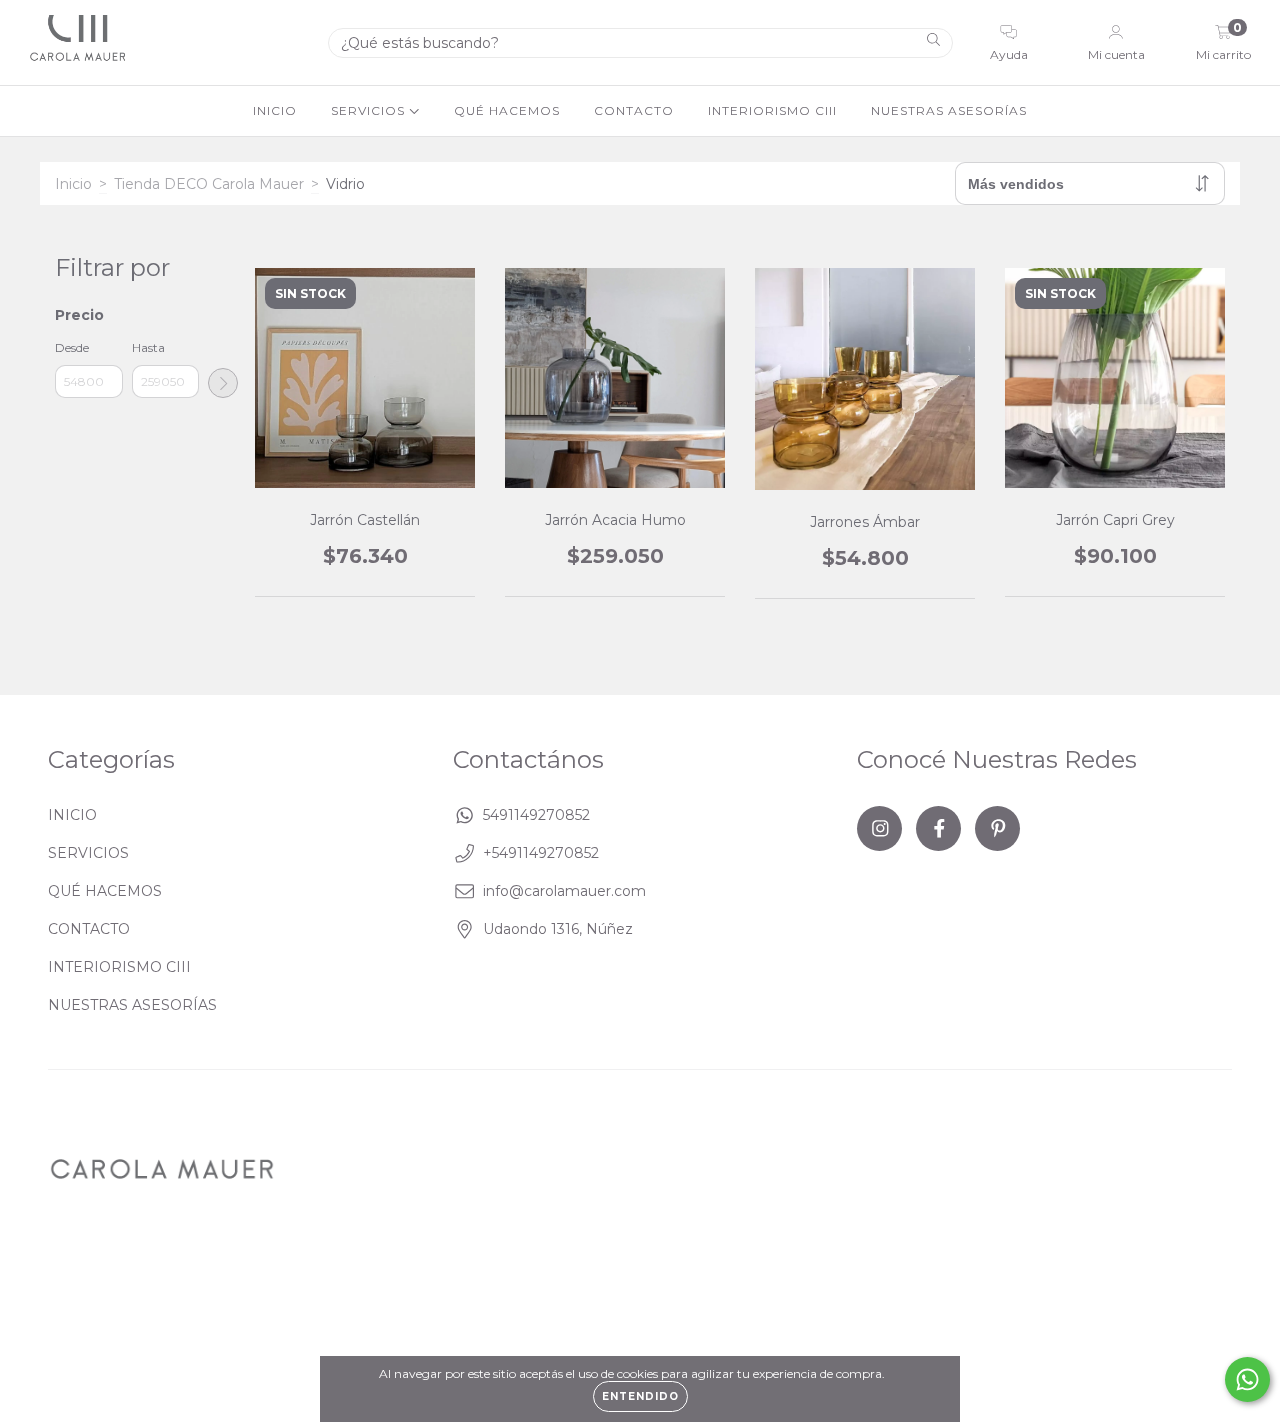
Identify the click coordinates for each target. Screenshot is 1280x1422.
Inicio (73, 184)
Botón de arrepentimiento (521, 1284)
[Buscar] (933, 42)
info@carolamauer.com (564, 891)
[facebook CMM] (938, 828)
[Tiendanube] (1169, 1271)
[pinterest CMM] (997, 828)
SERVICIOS (370, 110)
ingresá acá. (372, 1284)
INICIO (275, 110)
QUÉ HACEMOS (507, 110)
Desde (72, 347)
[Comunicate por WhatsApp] (1247, 1379)
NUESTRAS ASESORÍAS (949, 110)
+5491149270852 (541, 853)
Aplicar (223, 383)
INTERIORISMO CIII (772, 110)
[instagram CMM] (879, 828)
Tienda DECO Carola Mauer (209, 184)
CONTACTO (634, 110)
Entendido (640, 1396)
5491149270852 (536, 815)
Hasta (148, 347)
